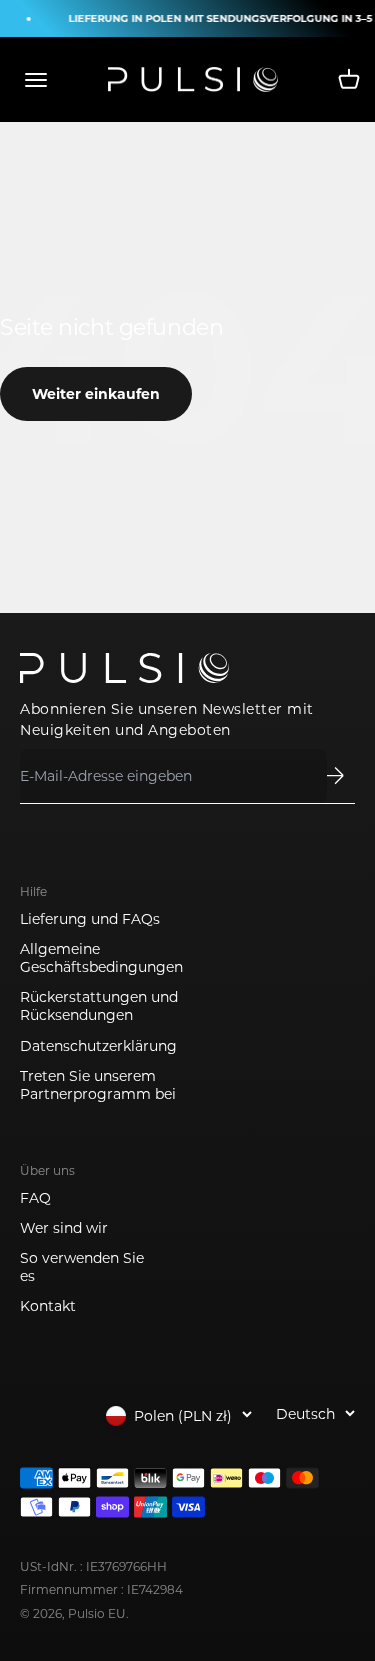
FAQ (35, 1198)
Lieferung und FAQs (90, 919)
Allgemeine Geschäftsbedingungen (101, 958)
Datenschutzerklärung (98, 1046)
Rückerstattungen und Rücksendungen (99, 1006)
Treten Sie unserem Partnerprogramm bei (98, 1085)
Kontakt (48, 1306)
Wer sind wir (64, 1228)
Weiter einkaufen (96, 394)
